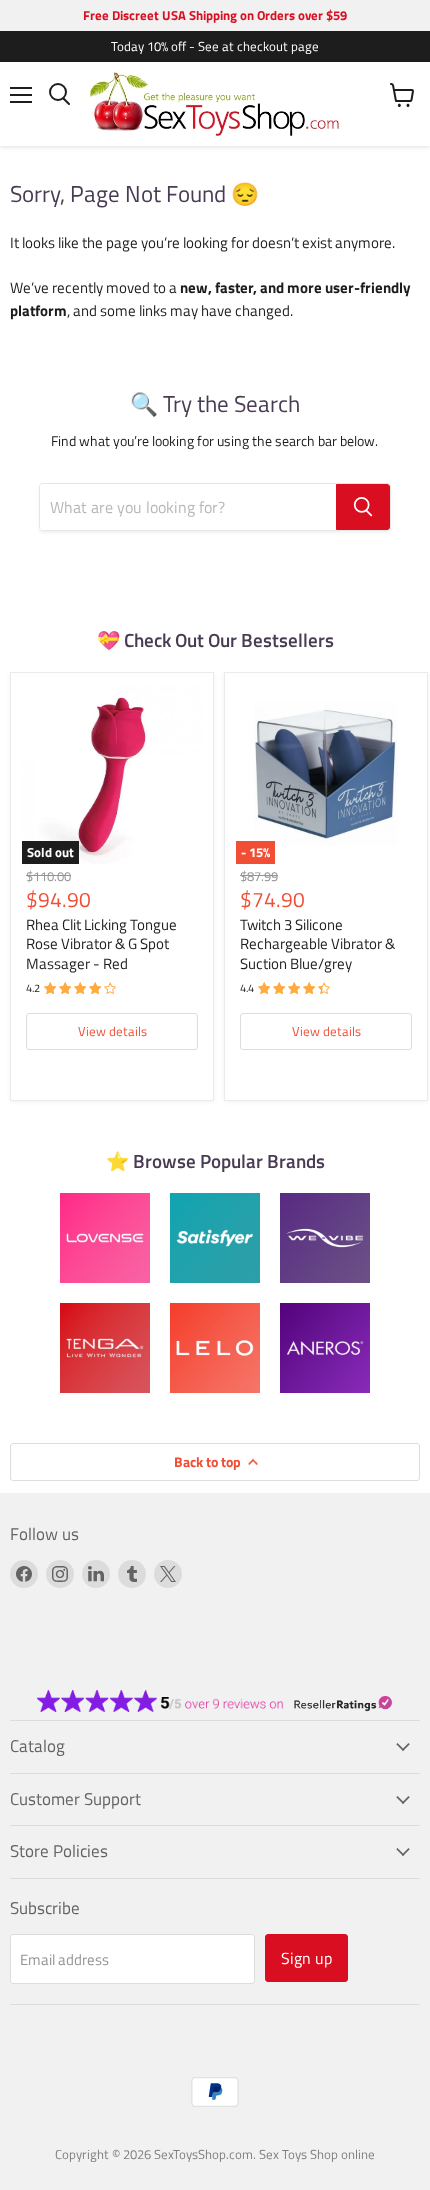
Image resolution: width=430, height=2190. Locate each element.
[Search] (363, 507)
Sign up (306, 1958)
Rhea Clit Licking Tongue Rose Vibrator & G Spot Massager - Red (101, 944)
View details (112, 1031)
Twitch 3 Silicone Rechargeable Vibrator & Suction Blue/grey (317, 944)
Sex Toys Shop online (317, 2154)
